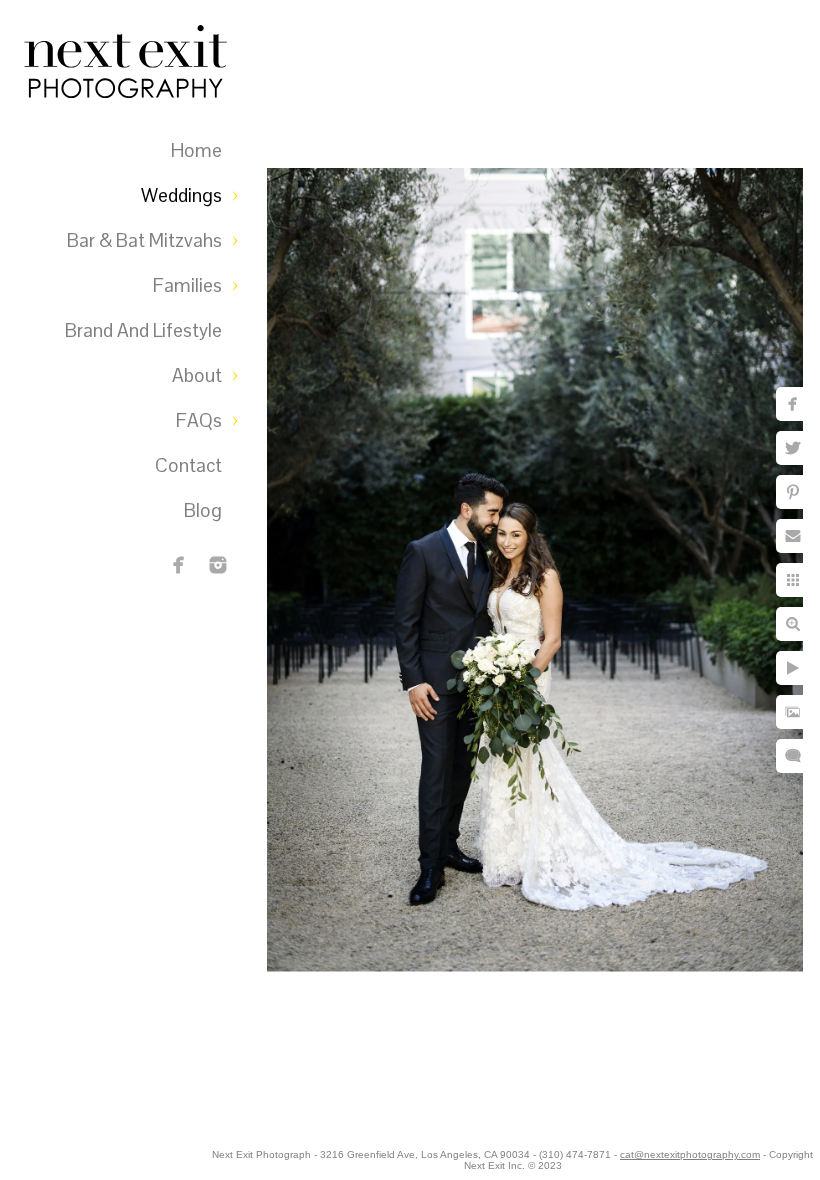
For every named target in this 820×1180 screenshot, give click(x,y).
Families (187, 285)
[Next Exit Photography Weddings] (218, 565)
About (197, 375)
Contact (188, 465)
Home (196, 150)
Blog (203, 510)
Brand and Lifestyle (143, 330)
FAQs (199, 420)
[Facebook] (179, 565)
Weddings (181, 195)
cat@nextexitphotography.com (690, 1154)
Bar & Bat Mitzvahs (144, 240)
